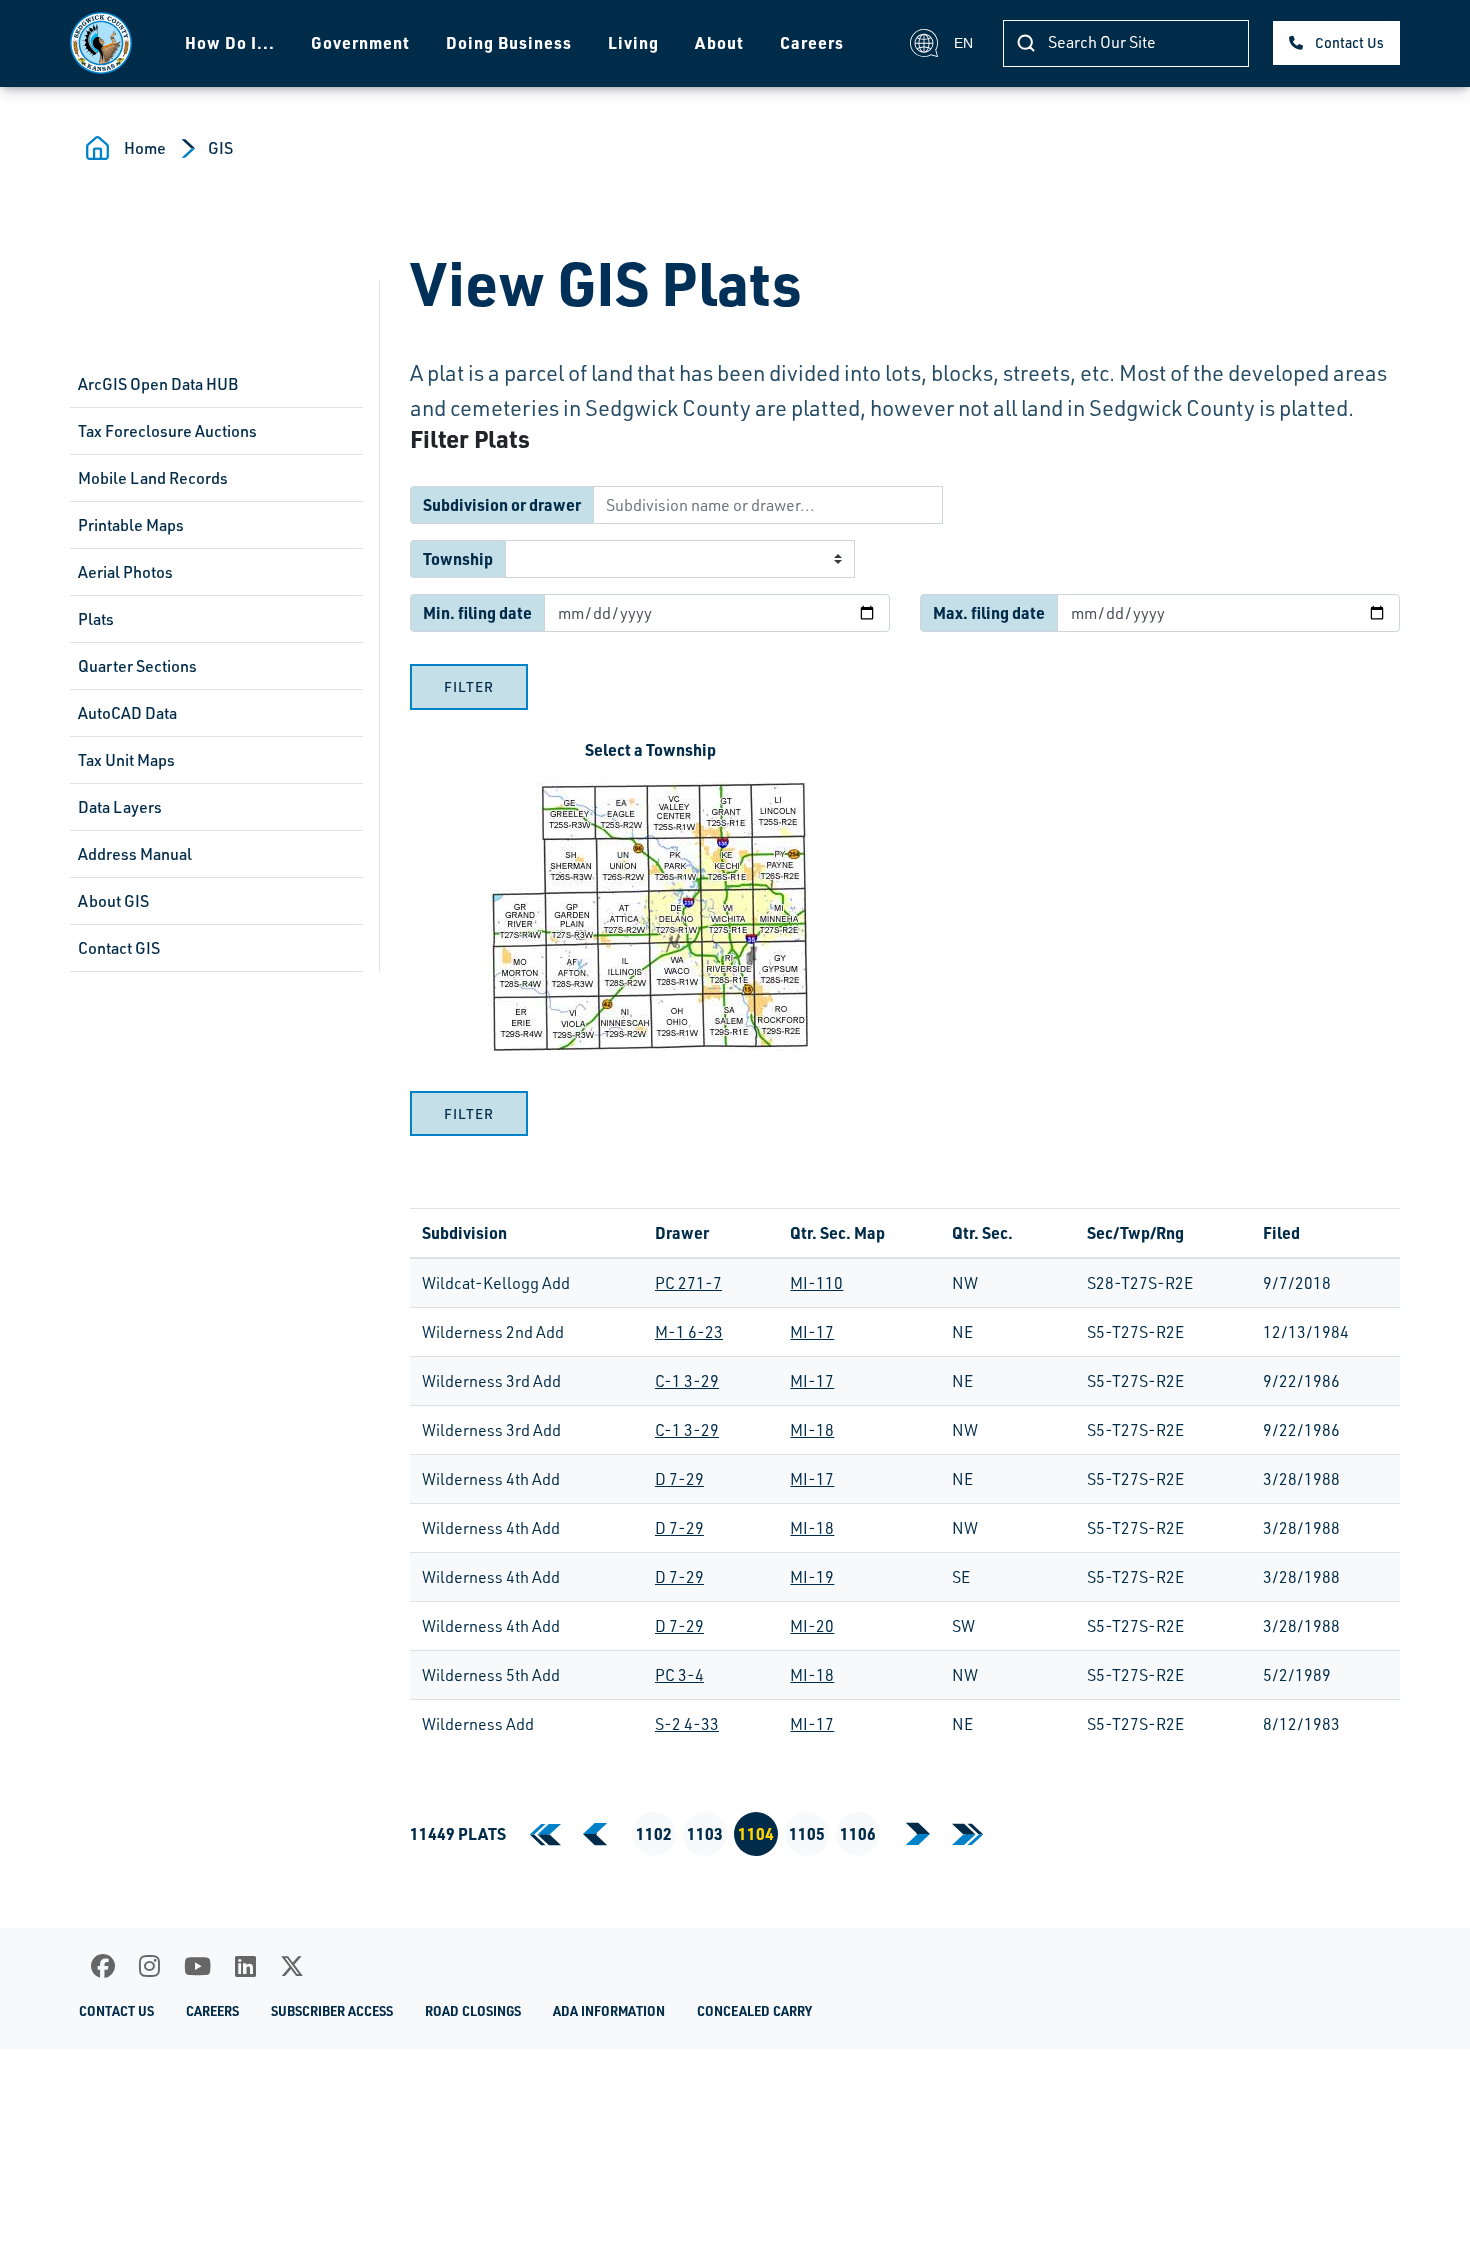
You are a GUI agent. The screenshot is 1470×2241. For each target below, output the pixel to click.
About (719, 42)
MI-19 (812, 1577)
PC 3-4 (679, 1675)
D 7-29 (679, 1479)
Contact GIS (119, 948)
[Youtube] (197, 1966)
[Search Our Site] (1026, 43)
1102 (654, 1833)
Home (145, 148)
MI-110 (816, 1283)
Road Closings (473, 2011)
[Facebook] (103, 1966)
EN (963, 43)
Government (360, 42)
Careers (812, 42)
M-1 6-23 (689, 1332)
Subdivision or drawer (502, 504)
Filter (469, 686)
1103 (705, 1833)
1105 (807, 1833)
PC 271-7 (688, 1283)
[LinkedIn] (245, 1966)
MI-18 (812, 1430)
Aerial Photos (125, 572)
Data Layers (120, 807)
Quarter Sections (137, 666)
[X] (292, 1966)
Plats (96, 619)
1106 (858, 1833)
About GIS (113, 901)
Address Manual (135, 854)
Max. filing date (989, 612)
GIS (220, 148)
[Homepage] (101, 43)
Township (458, 558)
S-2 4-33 (687, 1724)
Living (633, 42)
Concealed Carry (754, 2011)
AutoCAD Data (127, 713)
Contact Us (1349, 42)
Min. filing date (477, 612)
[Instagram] (149, 1966)
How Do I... (230, 42)
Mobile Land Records (153, 478)
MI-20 (812, 1626)
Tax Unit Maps (126, 760)
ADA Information (609, 2011)
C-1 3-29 (687, 1381)
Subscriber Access (332, 2011)
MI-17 (812, 1332)
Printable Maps (131, 525)
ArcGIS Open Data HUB (158, 384)
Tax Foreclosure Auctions (167, 431)
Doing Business (509, 42)
